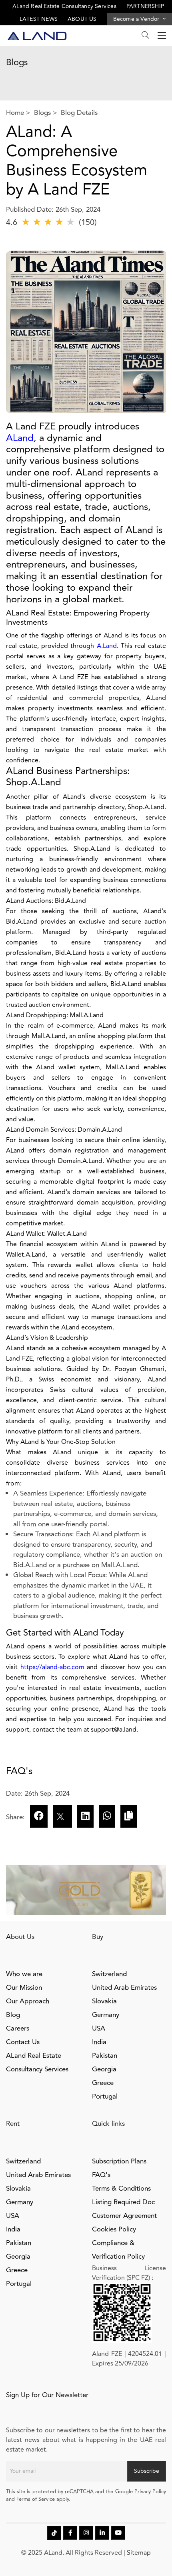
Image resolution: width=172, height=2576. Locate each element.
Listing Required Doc (123, 2202)
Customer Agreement (124, 2216)
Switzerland (109, 1974)
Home (15, 113)
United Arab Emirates (124, 1988)
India (99, 2042)
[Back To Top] (150, 2554)
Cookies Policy (114, 2229)
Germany (106, 2015)
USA (99, 2029)
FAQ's (101, 2175)
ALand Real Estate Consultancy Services (64, 6)
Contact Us (23, 2042)
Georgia (104, 2069)
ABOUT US (82, 19)
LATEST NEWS (39, 19)
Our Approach (28, 2001)
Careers (18, 2029)
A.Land (107, 646)
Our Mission (24, 1988)
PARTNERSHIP (145, 6)
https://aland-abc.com (52, 1667)
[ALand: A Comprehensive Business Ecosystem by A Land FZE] (85, 1816)
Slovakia (104, 2001)
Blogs (42, 113)
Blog (13, 2015)
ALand (20, 438)
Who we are (24, 1974)
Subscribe (147, 2471)
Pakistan (105, 2056)
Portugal (105, 2097)
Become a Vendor (137, 19)
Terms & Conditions (121, 2189)
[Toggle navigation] (159, 36)
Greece (103, 2083)
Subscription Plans (119, 2161)
